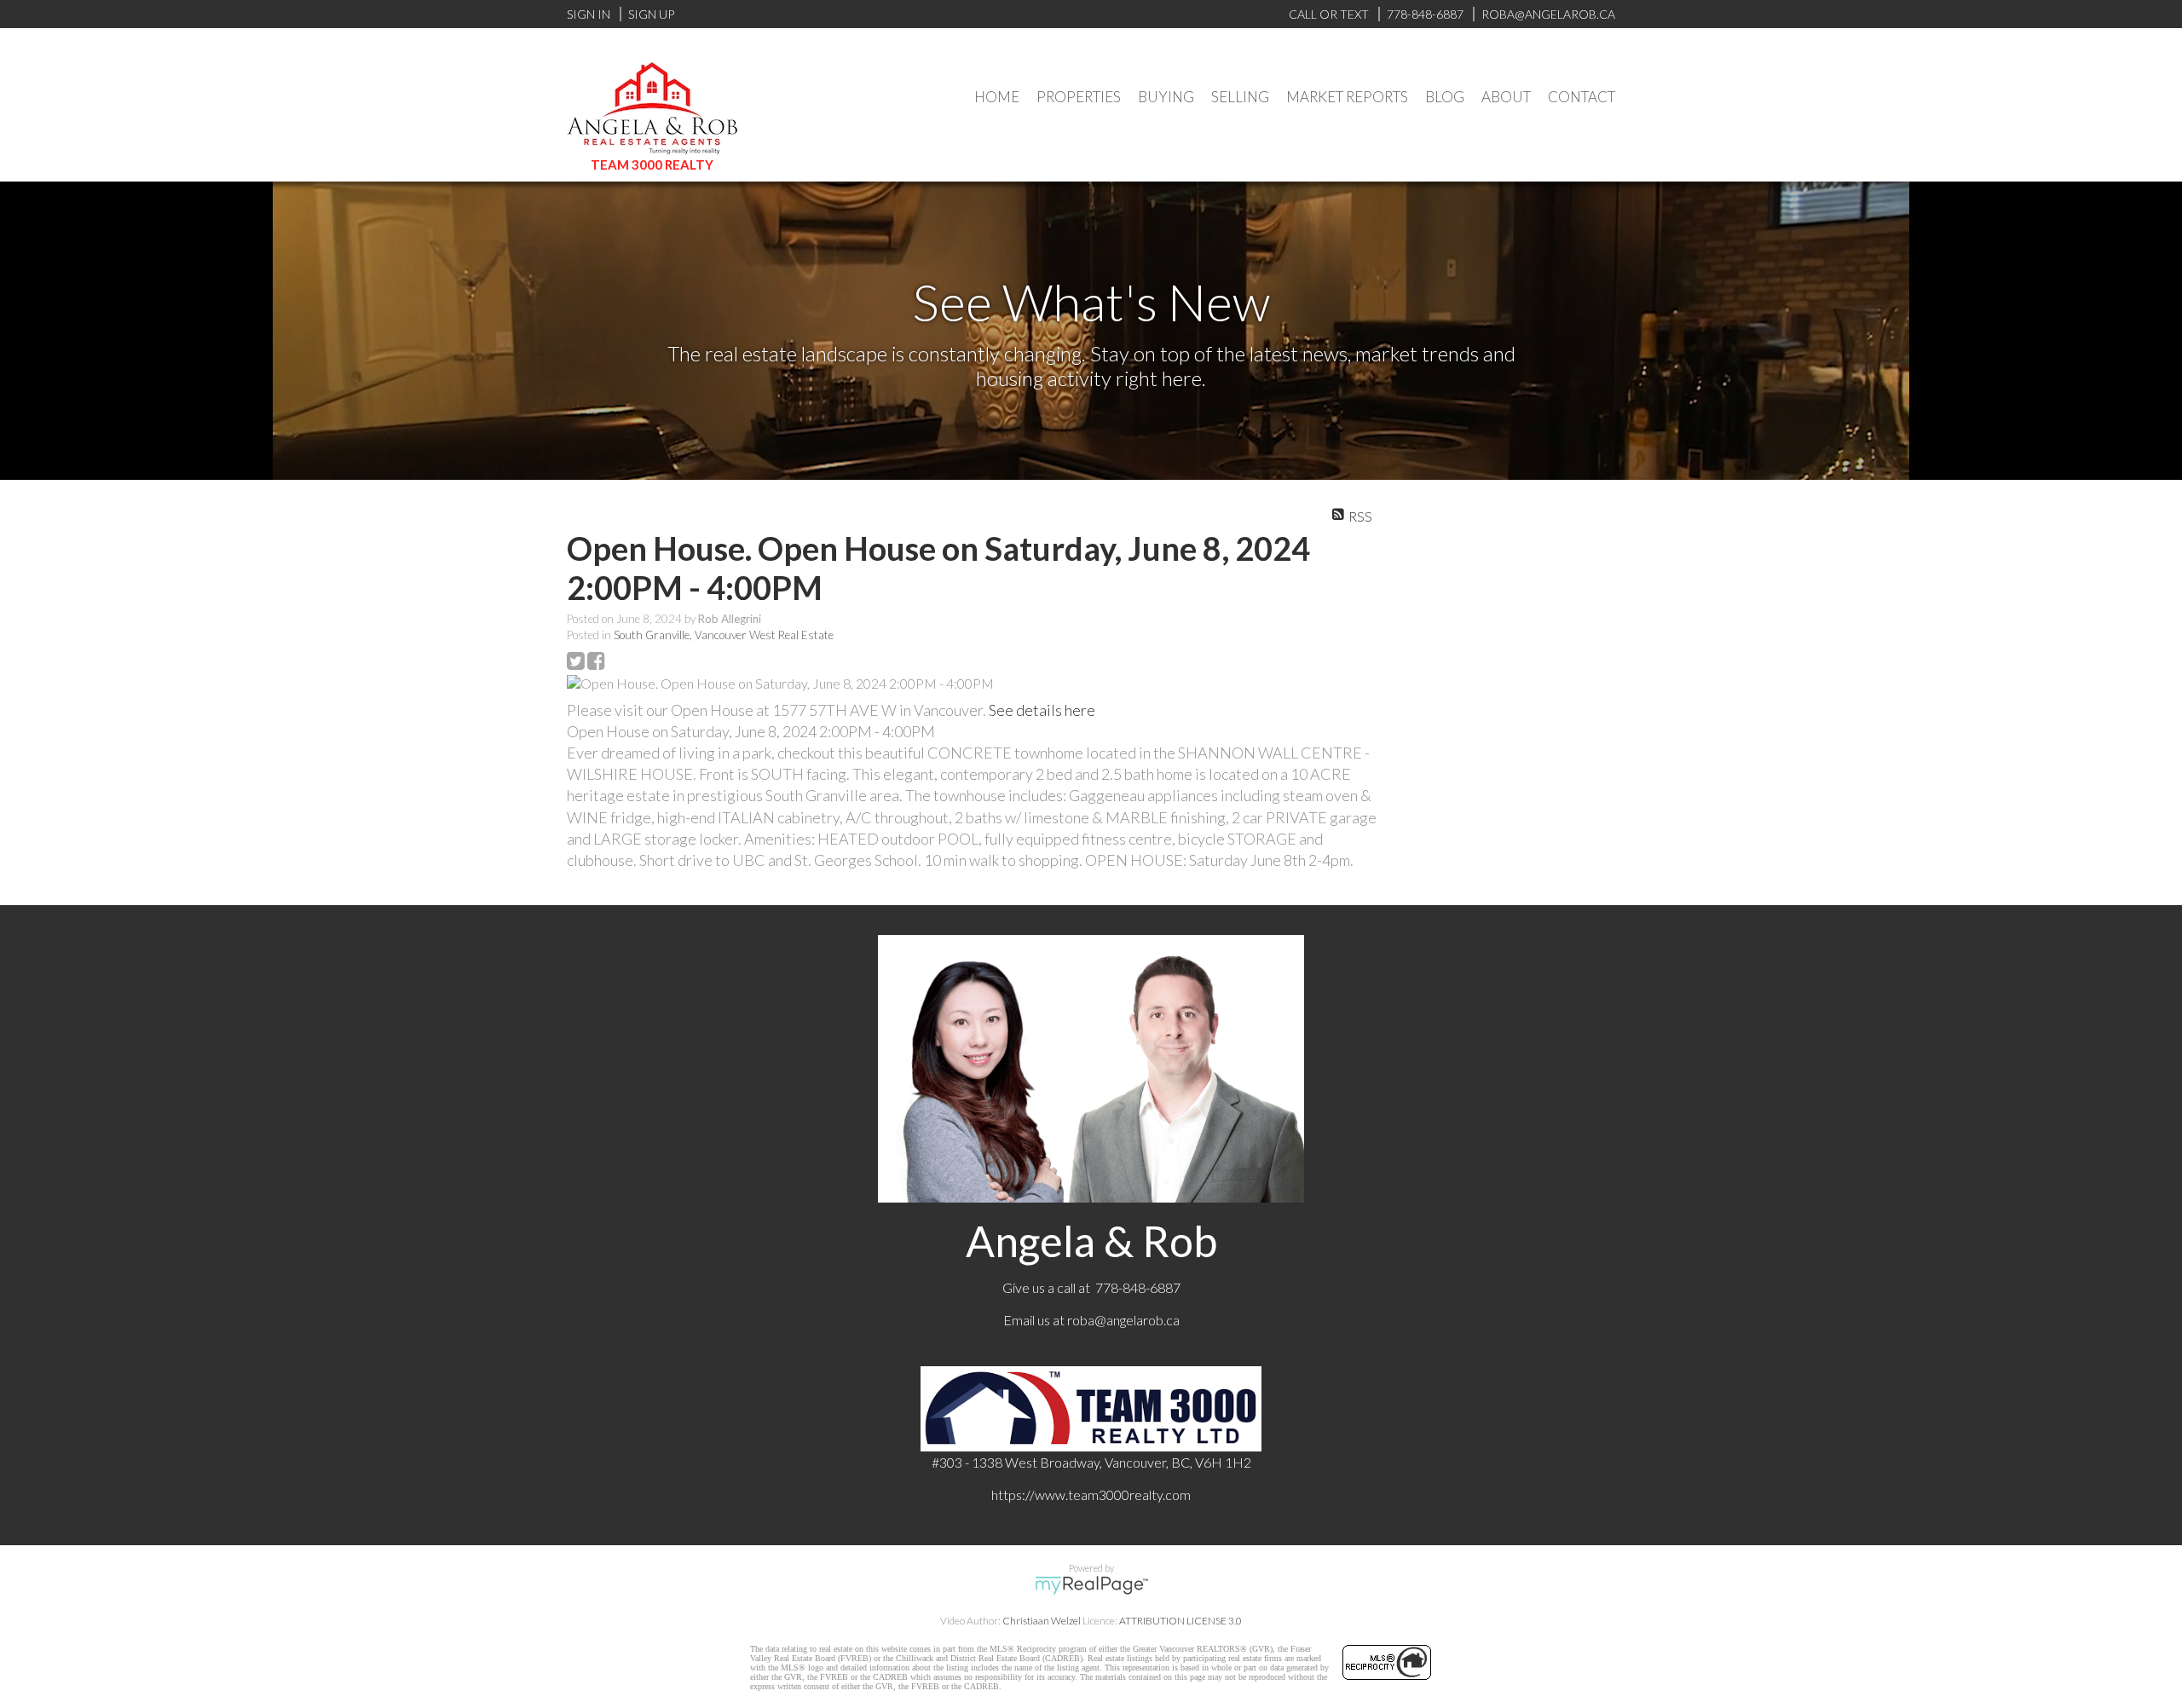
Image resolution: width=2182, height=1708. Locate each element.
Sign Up (651, 14)
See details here (1042, 710)
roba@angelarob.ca (1123, 1320)
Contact (1582, 97)
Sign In (589, 14)
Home (997, 97)
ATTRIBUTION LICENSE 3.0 (1180, 1621)
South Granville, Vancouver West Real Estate (724, 635)
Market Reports (1347, 97)
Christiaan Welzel (1042, 1621)
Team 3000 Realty (652, 164)
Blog (1445, 97)
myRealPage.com (1091, 1585)
